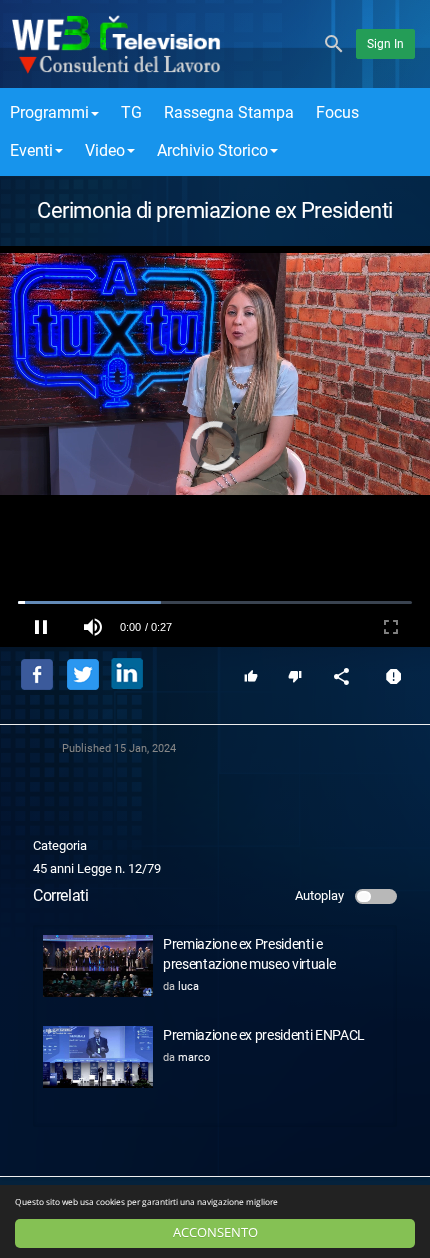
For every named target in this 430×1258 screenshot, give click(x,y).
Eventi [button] (31, 150)
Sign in (385, 44)
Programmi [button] (49, 112)
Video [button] (105, 150)
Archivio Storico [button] (212, 150)
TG (131, 112)
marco (194, 1057)
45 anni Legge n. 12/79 (97, 868)
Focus (337, 112)
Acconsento (215, 1232)
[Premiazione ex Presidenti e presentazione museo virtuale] (98, 966)
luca (188, 986)
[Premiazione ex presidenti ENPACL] (98, 1057)
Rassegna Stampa (229, 112)
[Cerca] (334, 42)
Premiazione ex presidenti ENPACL (264, 1035)
